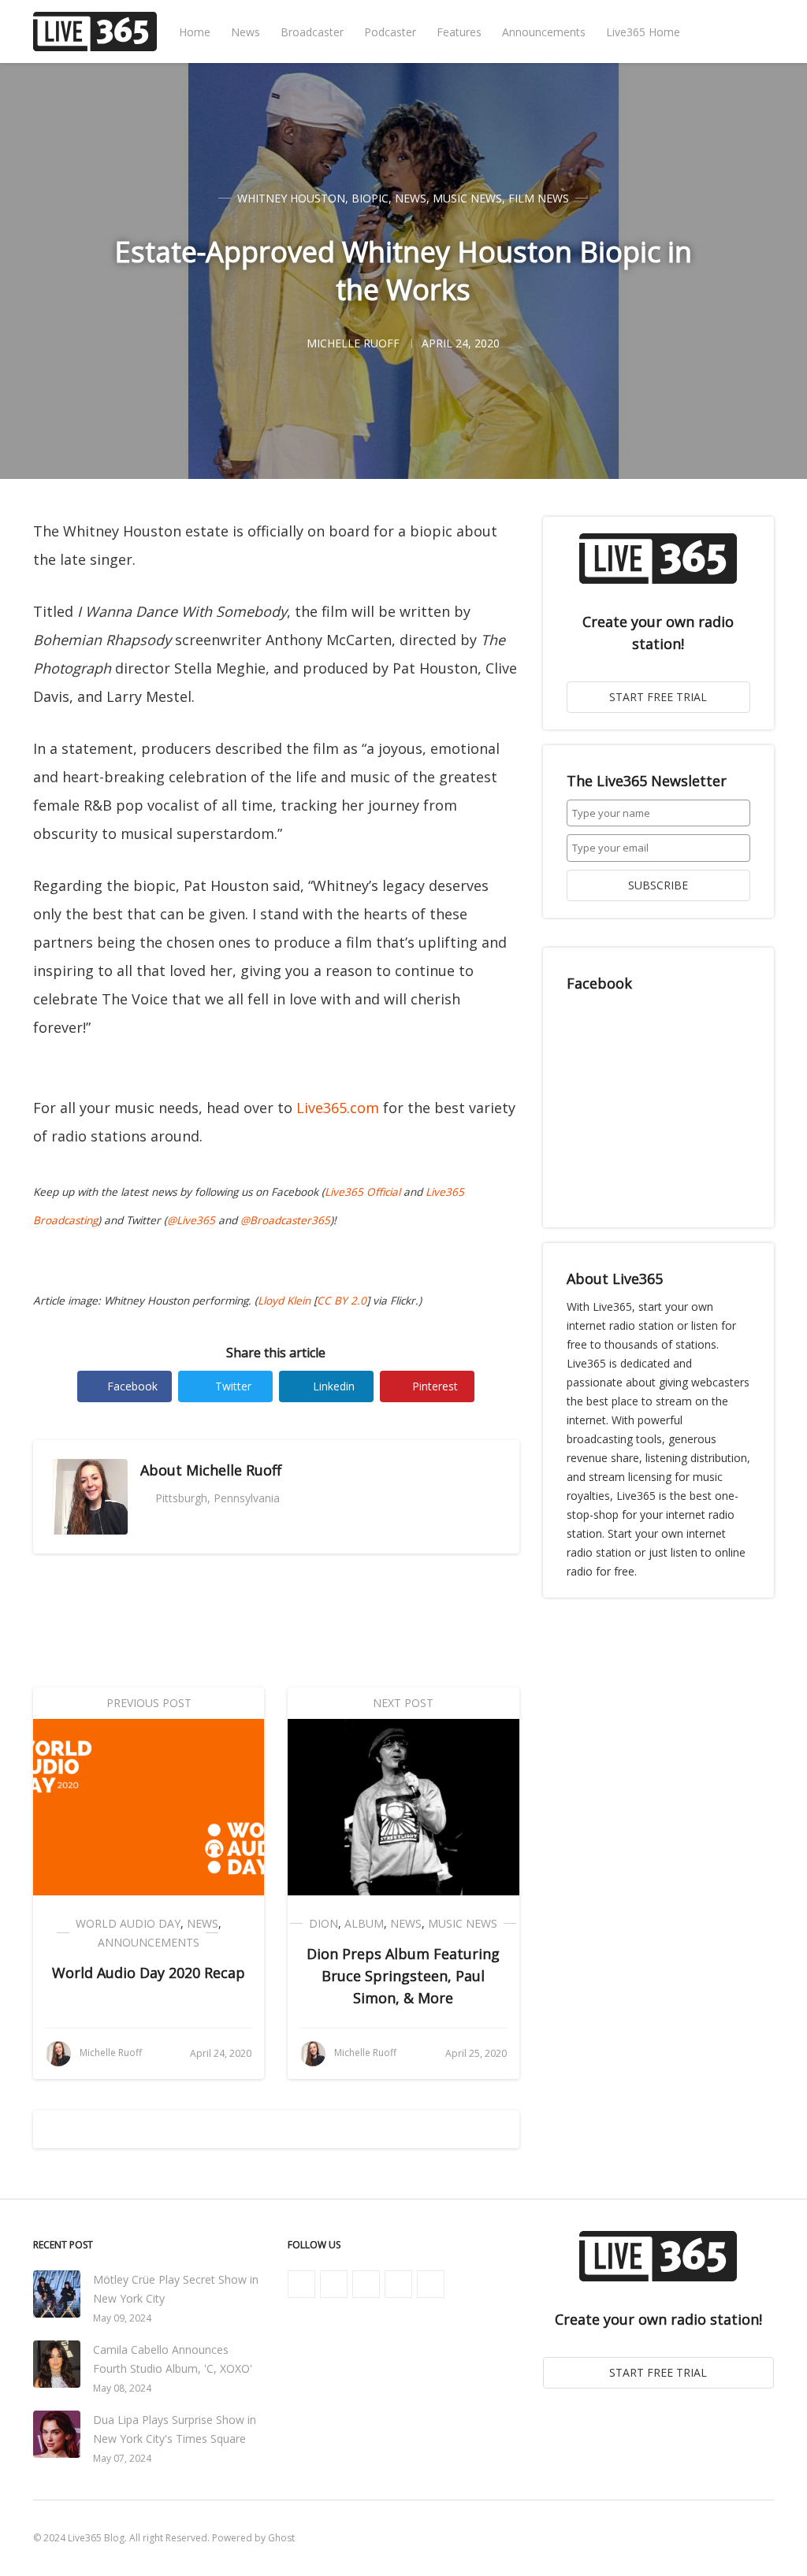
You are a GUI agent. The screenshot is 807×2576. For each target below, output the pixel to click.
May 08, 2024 (122, 2388)
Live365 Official (363, 1192)
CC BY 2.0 (342, 1301)
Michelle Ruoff (234, 1470)
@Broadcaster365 (285, 1220)
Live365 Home (643, 32)
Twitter (233, 1386)
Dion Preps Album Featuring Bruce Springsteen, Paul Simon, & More (403, 1976)
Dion (324, 1923)
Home (195, 32)
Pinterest (435, 1386)
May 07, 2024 (122, 2458)
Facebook (132, 1386)
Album (364, 1923)
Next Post (403, 1703)
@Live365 (191, 1220)
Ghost (281, 2538)
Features (459, 32)
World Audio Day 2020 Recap (149, 1973)
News (245, 32)
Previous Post (149, 1703)
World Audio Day (128, 1923)
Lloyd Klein (284, 1301)
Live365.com (338, 1108)
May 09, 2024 (122, 2318)
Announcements (544, 32)
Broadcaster (312, 32)
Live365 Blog (96, 2538)
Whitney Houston (291, 198)
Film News (539, 198)
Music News (467, 198)
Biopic (370, 198)
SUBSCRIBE (658, 885)
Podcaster (390, 32)
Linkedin (334, 1386)
